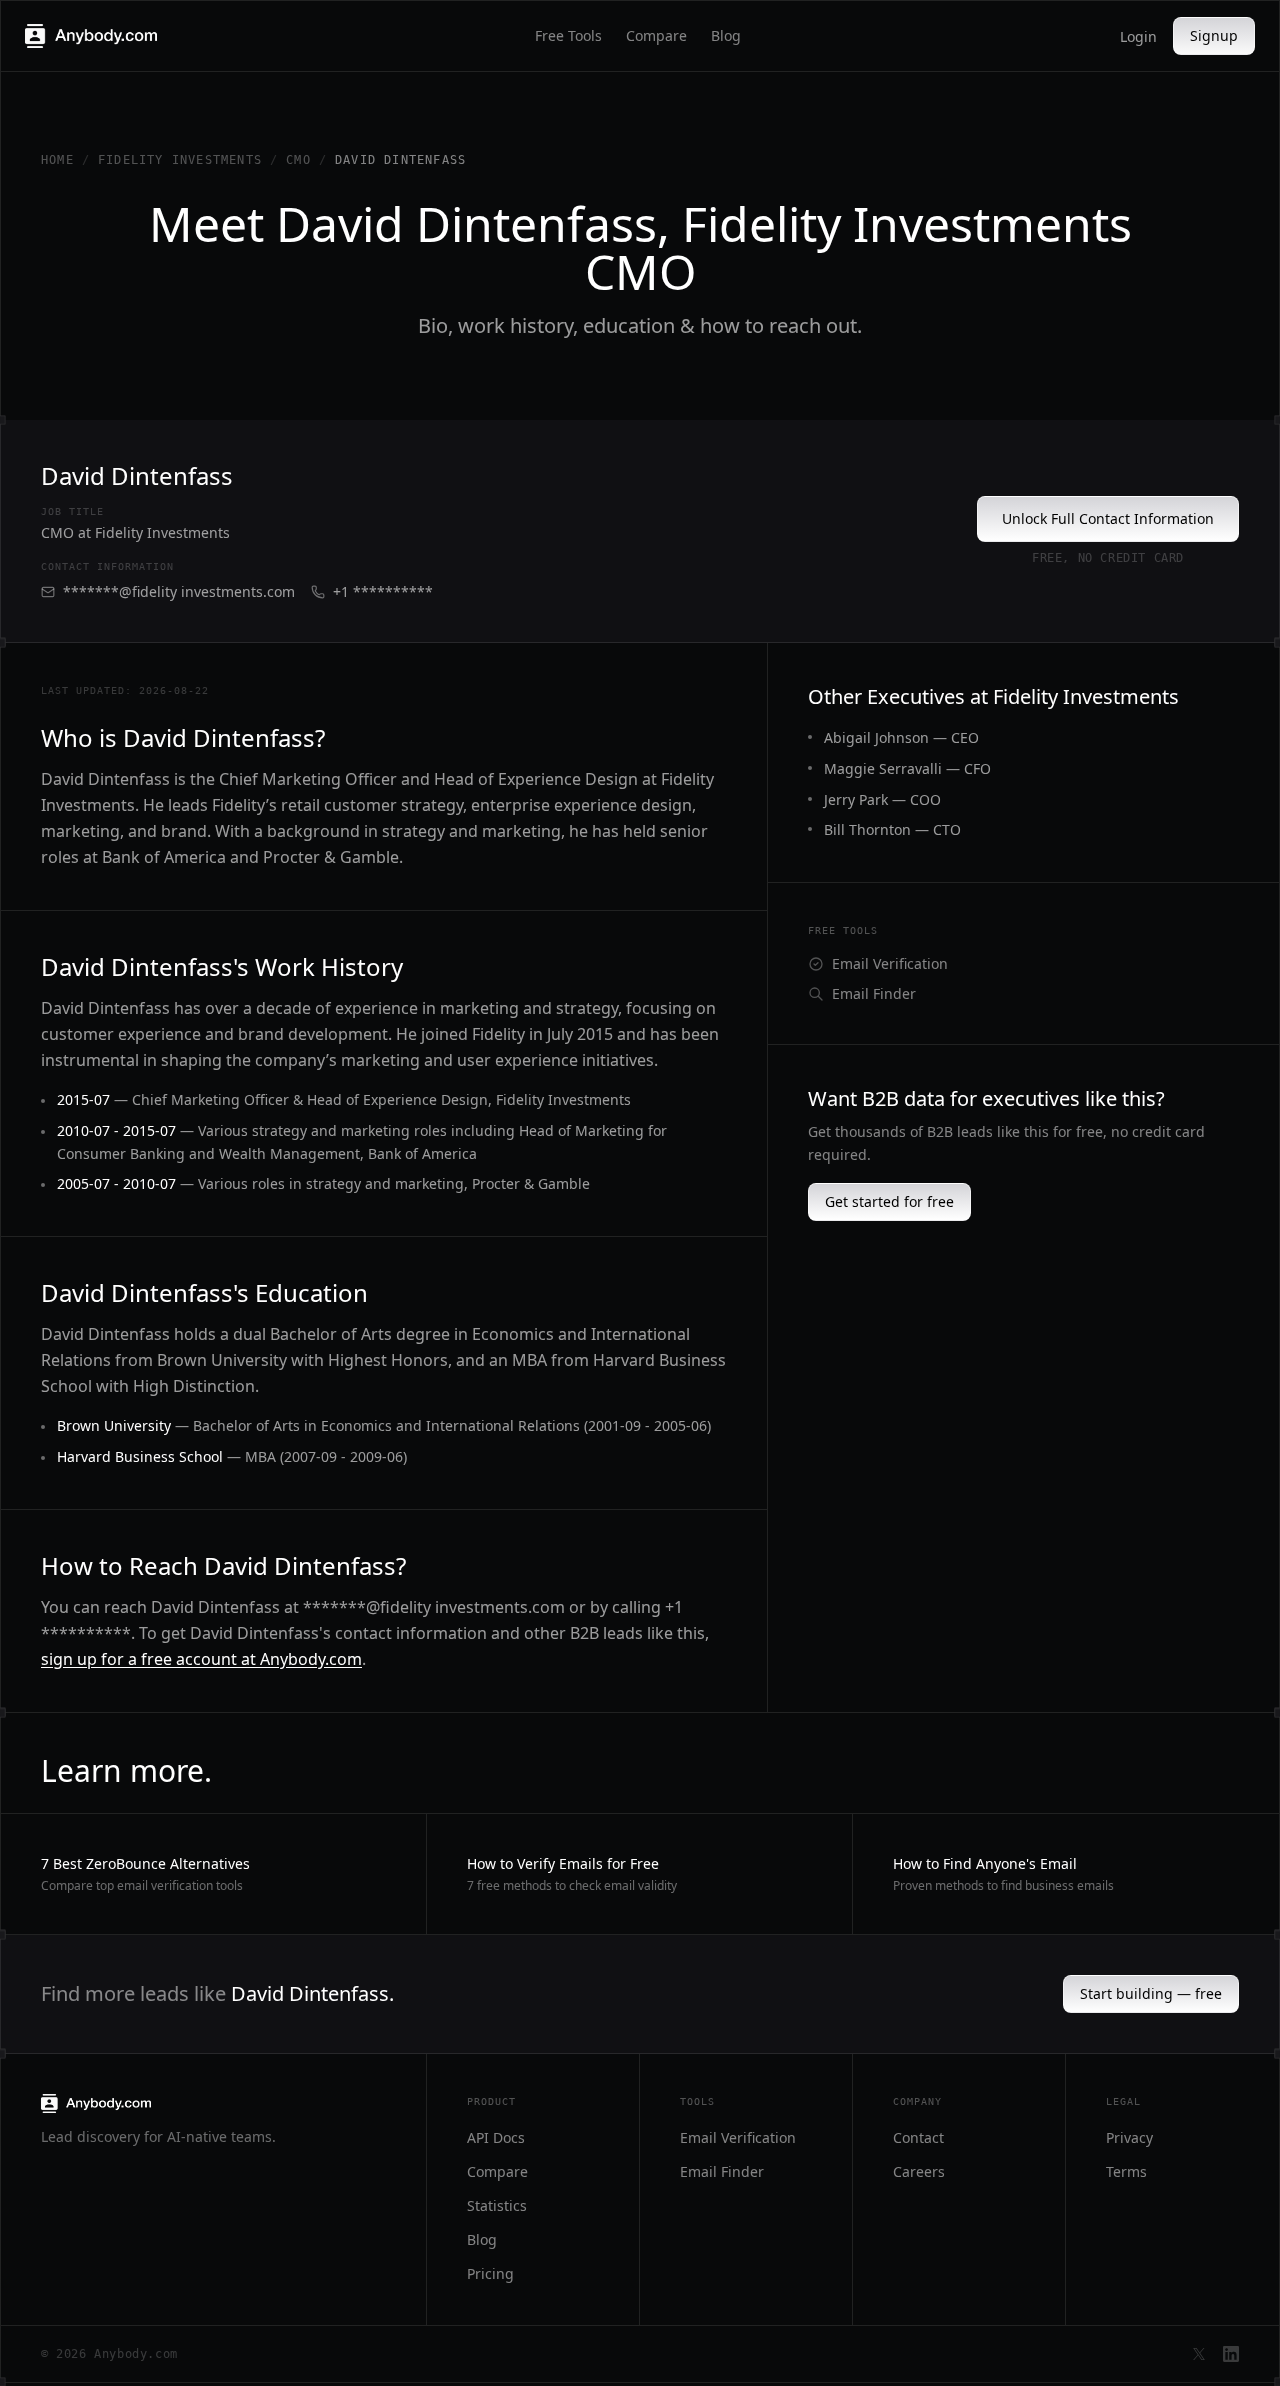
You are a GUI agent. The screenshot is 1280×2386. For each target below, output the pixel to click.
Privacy (1129, 2137)
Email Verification (890, 963)
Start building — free (1151, 1993)
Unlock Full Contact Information (1108, 518)
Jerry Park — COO (882, 799)
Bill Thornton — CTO (892, 829)
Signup (1214, 35)
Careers (919, 2171)
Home (57, 160)
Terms (1126, 2171)
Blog (726, 35)
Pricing (490, 2273)
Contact (918, 2137)
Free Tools (568, 35)
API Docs (496, 2137)
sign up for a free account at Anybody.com (201, 1659)
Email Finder (874, 993)
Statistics (497, 2205)
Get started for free (889, 1201)
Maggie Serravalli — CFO (907, 768)
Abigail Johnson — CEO (901, 737)
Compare (656, 35)
